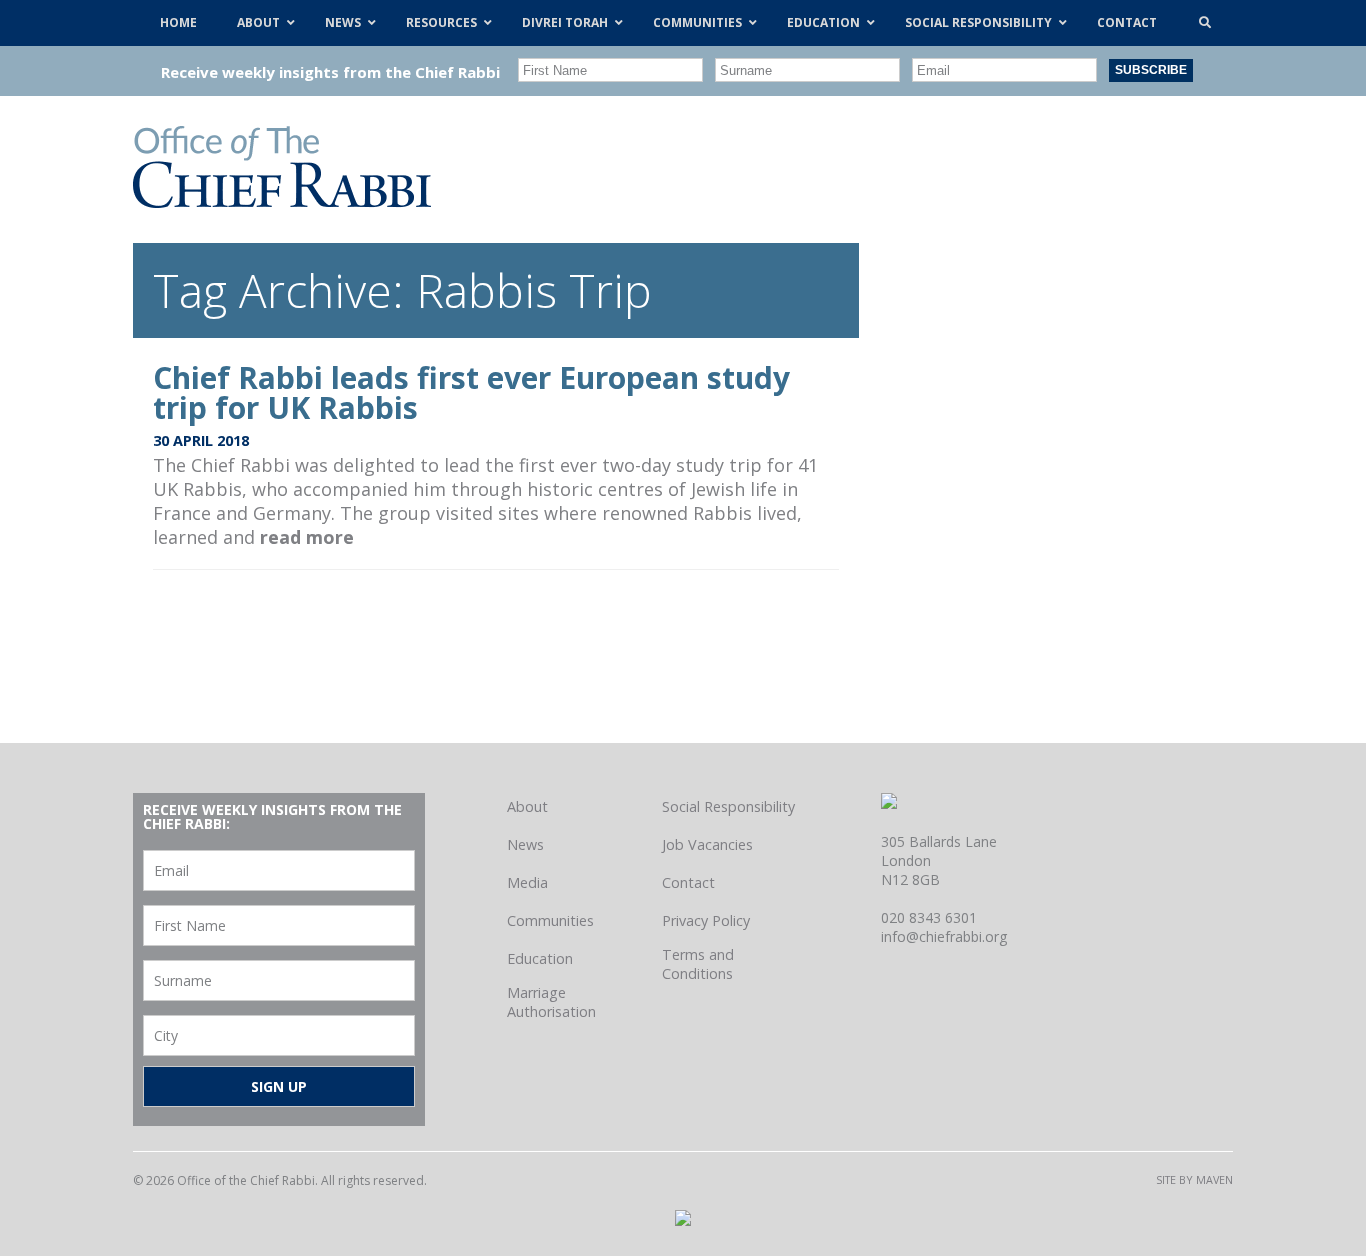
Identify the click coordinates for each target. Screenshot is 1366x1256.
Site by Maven (1194, 1179)
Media (527, 882)
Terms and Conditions (698, 964)
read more (307, 537)
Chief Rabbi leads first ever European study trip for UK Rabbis (471, 392)
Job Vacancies (707, 844)
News (525, 844)
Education (540, 958)
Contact (688, 882)
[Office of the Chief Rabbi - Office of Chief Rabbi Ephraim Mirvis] (282, 201)
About (527, 806)
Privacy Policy (706, 920)
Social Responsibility (728, 806)
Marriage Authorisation (551, 1002)
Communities (550, 920)
